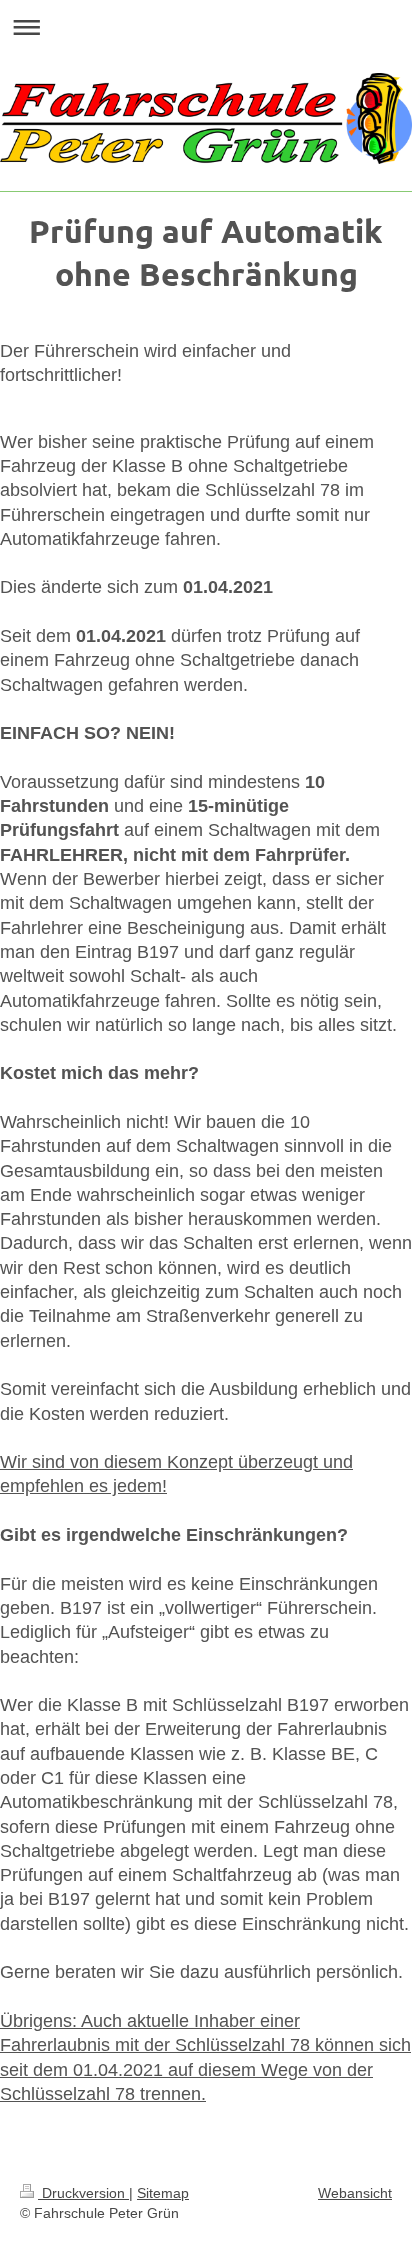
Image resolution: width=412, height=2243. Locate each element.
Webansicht (355, 2193)
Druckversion (83, 2193)
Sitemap (163, 2193)
